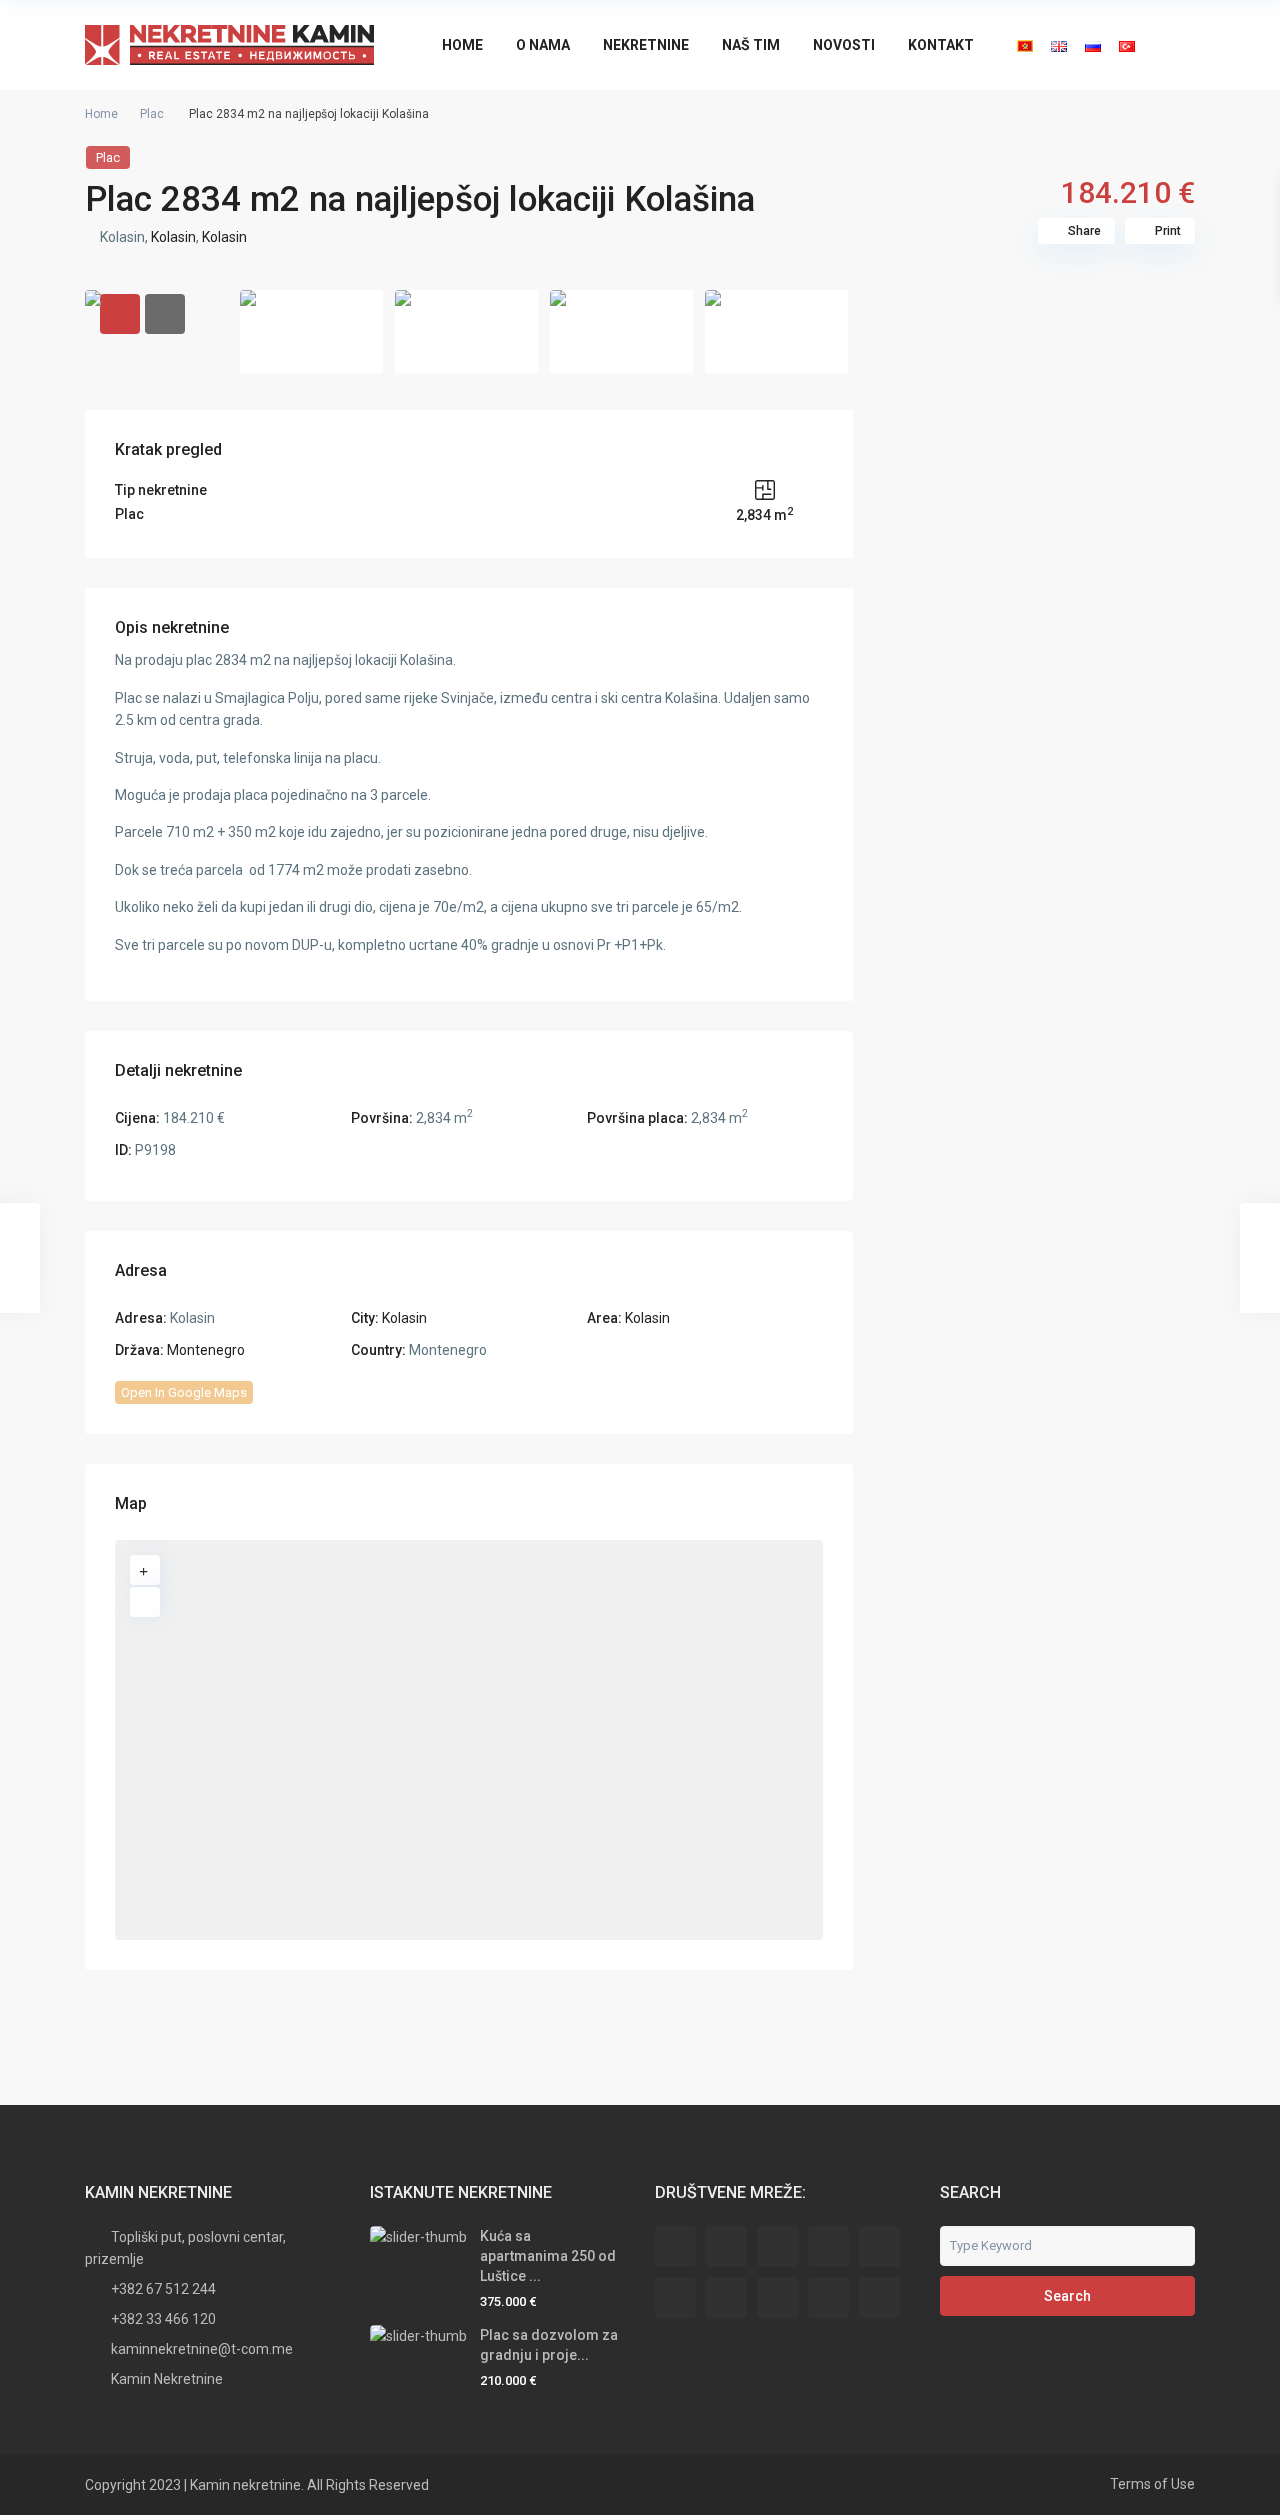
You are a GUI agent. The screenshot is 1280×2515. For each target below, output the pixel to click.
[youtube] (828, 2297)
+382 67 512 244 (163, 2289)
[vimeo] (879, 2297)
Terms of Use (1152, 2484)
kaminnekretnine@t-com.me (202, 2349)
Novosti (844, 45)
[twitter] (777, 2246)
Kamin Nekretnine (167, 2379)
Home (462, 45)
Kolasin (173, 237)
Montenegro (206, 1350)
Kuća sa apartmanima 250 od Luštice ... (548, 2256)
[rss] (726, 2246)
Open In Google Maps (184, 1392)
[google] (879, 2246)
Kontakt (941, 45)
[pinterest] (777, 2297)
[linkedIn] (675, 2297)
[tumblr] (726, 2297)
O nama (543, 45)
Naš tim (751, 45)
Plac (152, 114)
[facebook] (675, 2246)
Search (1067, 2296)
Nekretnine (646, 45)
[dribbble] (828, 2246)
